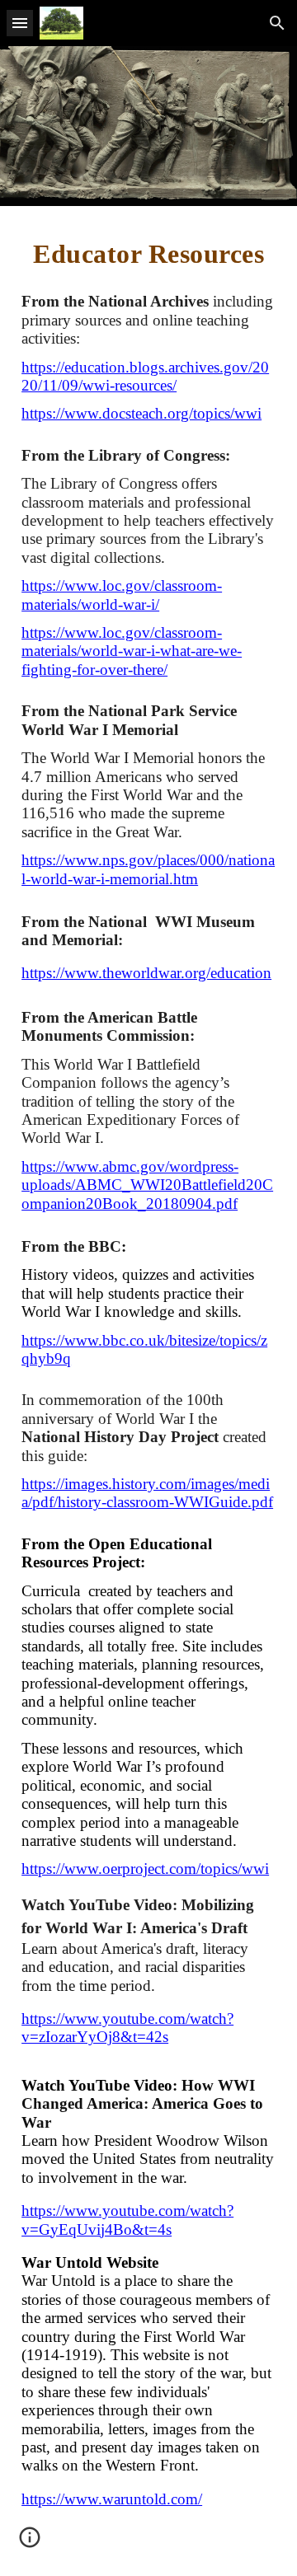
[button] (20, 23)
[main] (148, 253)
